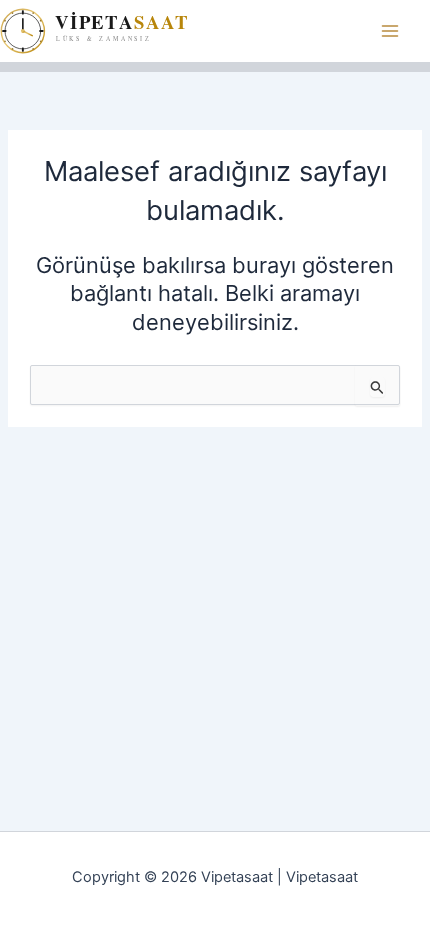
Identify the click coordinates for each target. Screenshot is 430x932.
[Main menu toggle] (390, 31)
